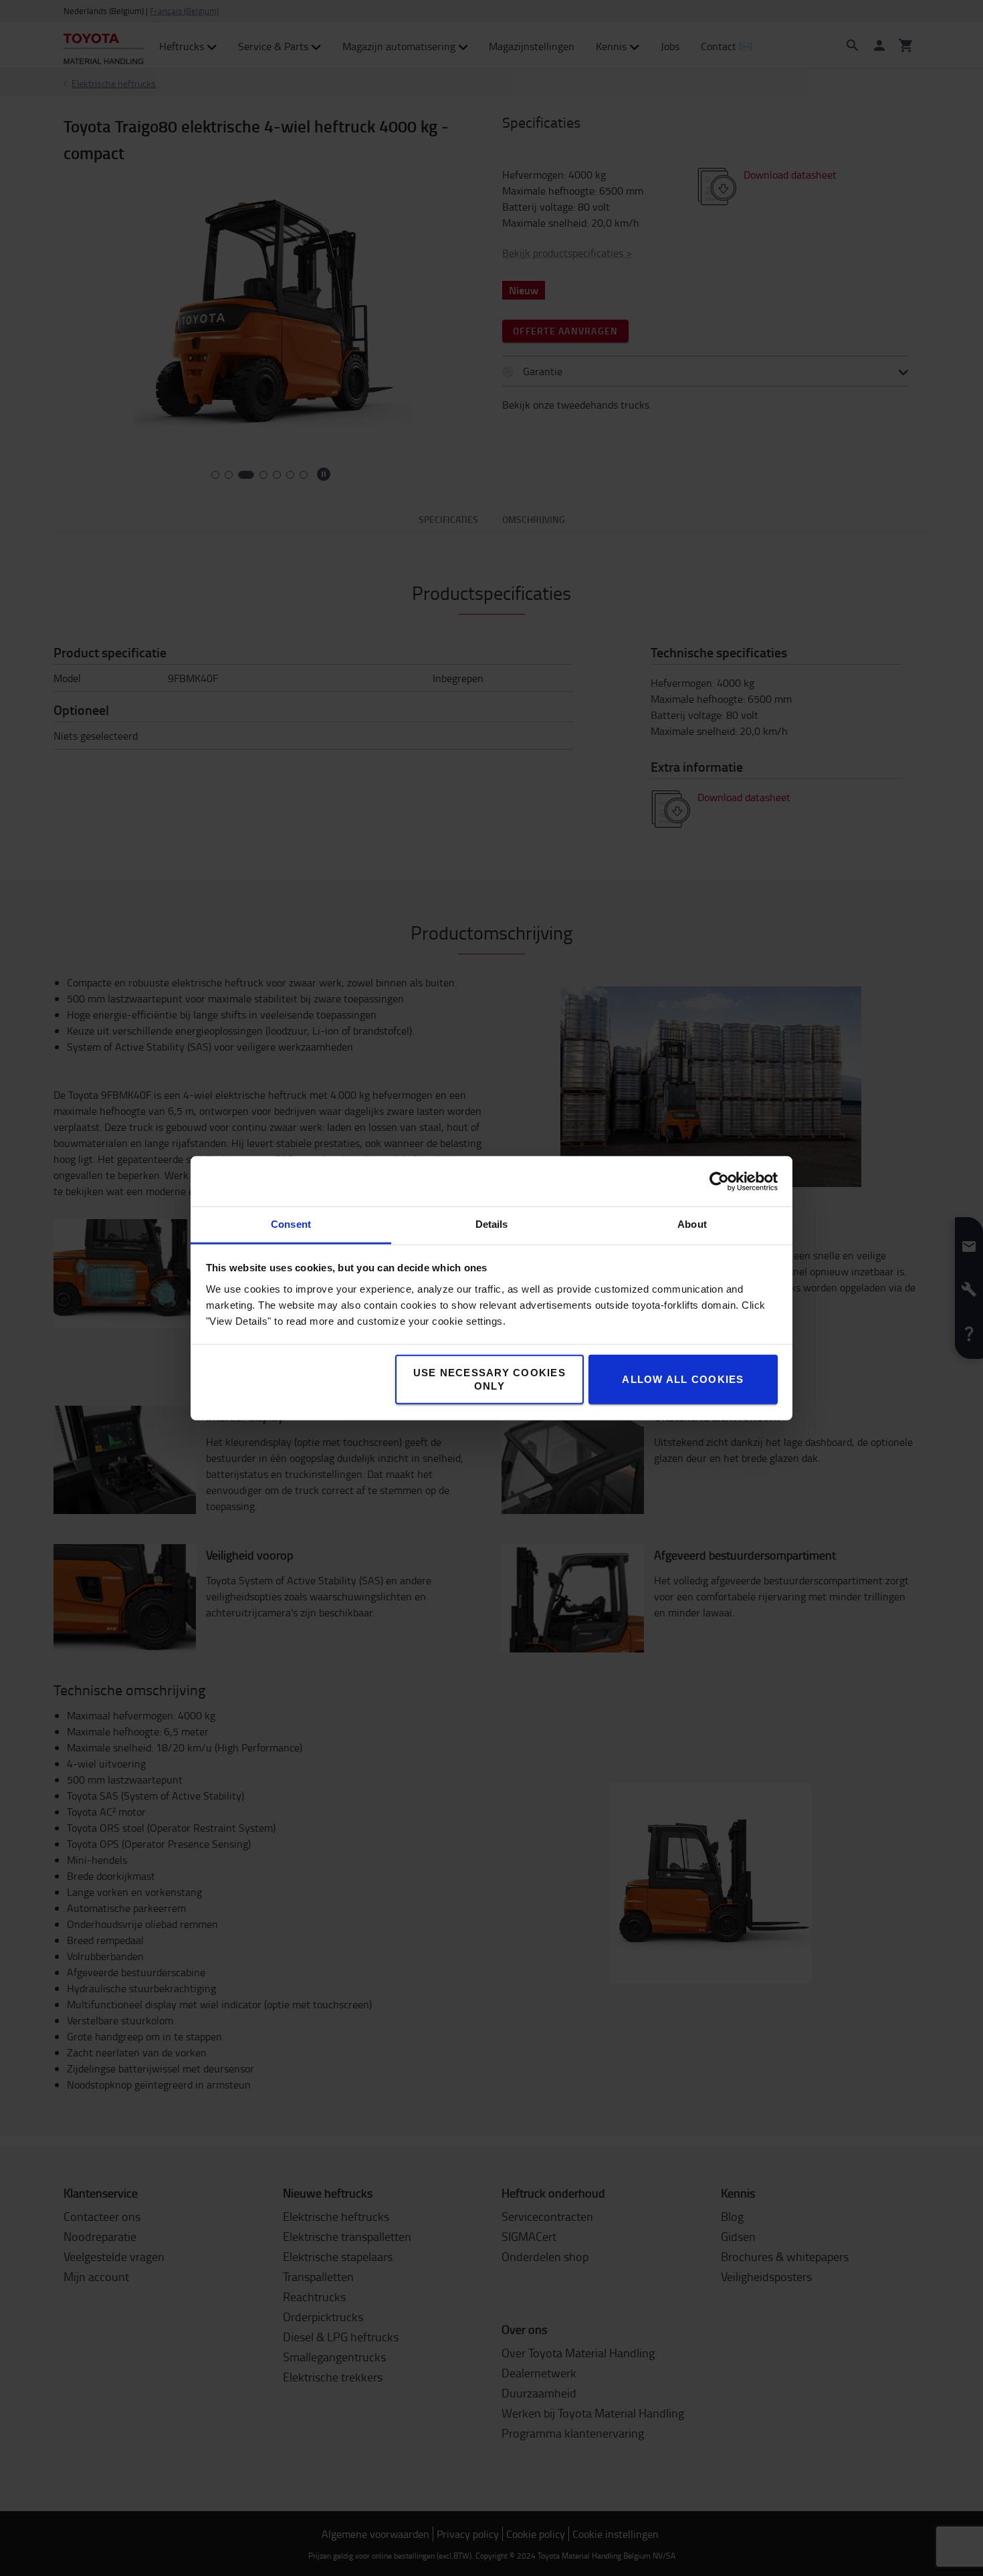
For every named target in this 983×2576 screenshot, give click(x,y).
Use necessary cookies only (489, 1379)
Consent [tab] (291, 1224)
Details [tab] (492, 1224)
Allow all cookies (683, 1379)
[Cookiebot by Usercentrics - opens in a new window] (719, 1181)
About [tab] (692, 1224)
